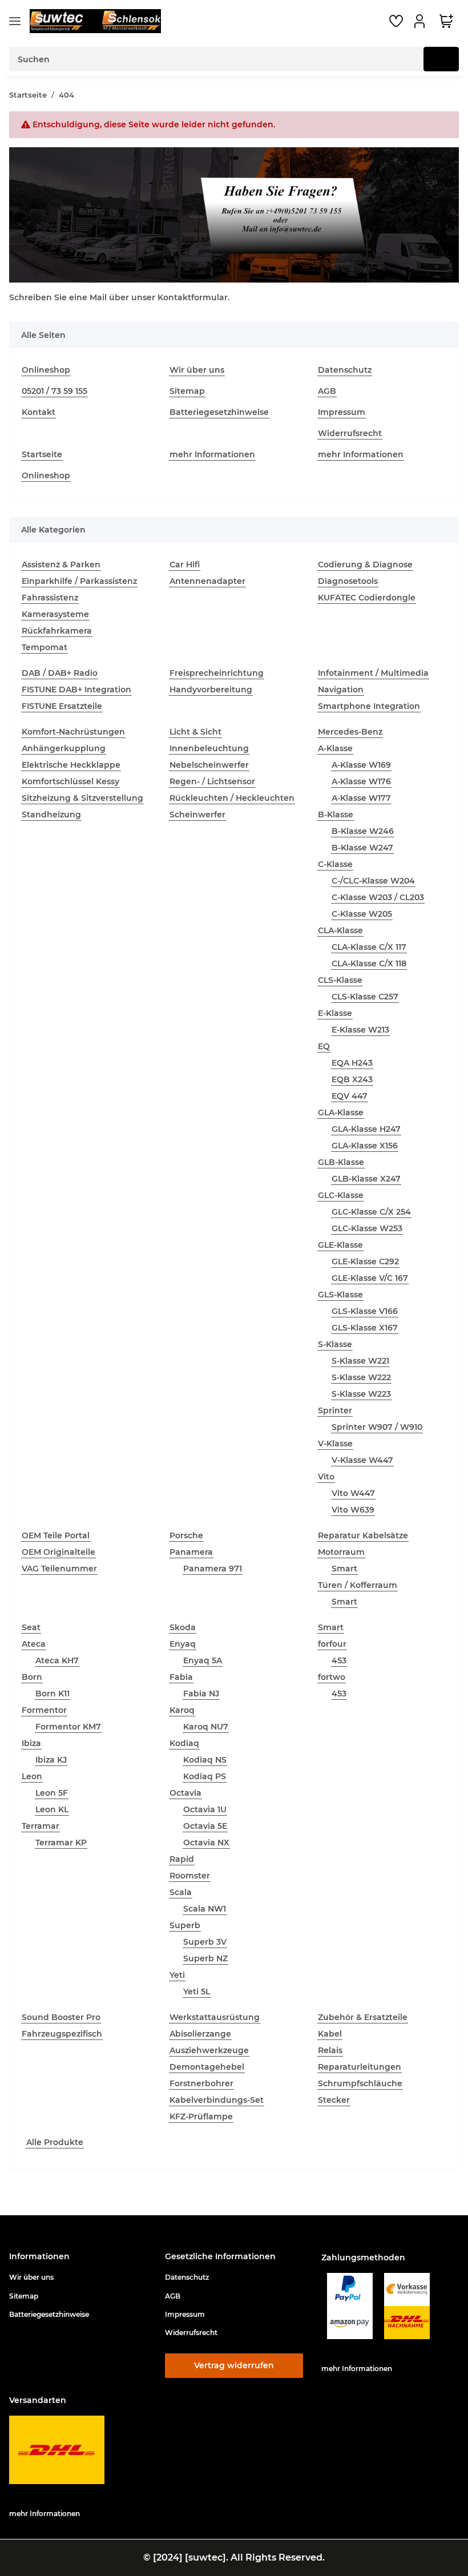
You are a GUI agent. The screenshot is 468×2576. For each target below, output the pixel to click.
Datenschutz (345, 370)
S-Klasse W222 (361, 1377)
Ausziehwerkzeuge (209, 2050)
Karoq (182, 1710)
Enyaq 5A (203, 1660)
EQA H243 (352, 1063)
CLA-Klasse (340, 930)
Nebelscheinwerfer (209, 765)
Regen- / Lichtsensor (212, 781)
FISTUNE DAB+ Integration (76, 690)
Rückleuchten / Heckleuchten (232, 798)
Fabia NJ (201, 1694)
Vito (326, 1477)
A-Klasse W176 (361, 781)
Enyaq (183, 1644)
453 (339, 1660)
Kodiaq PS (205, 1776)
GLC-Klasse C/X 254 (371, 1212)
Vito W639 (353, 1510)
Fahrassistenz (50, 598)
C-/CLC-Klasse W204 (373, 881)
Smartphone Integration (369, 706)
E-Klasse (335, 1013)
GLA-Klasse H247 (366, 1129)
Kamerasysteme (55, 614)
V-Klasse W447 (362, 1460)
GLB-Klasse (341, 1162)
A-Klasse (335, 748)
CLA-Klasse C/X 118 (369, 964)
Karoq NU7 (206, 1727)
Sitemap (187, 391)
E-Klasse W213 (360, 1030)
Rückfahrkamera (57, 631)
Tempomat (45, 647)
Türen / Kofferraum (358, 1585)
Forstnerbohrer (201, 2083)
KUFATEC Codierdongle (367, 598)
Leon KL (52, 1809)
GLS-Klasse (340, 1295)
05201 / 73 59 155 (55, 391)
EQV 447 (350, 1096)
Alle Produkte (55, 2142)
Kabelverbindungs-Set (217, 2100)
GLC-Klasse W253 (367, 1228)
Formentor (44, 1710)
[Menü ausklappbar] (15, 21)
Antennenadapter (207, 581)
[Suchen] (441, 59)
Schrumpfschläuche (360, 2083)
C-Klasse (335, 864)
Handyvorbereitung (211, 690)
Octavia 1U (205, 1809)
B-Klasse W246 (363, 831)
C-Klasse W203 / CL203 (378, 897)
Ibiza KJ (51, 1760)
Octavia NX (206, 1843)
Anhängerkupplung (64, 748)
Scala (181, 1892)
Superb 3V (205, 1942)
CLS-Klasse (340, 980)
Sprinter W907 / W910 (377, 1427)
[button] (421, 21)
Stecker (334, 2100)
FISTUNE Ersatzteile (62, 706)
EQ (324, 1046)
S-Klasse (335, 1344)
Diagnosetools (348, 581)
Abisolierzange (200, 2034)
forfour (332, 1644)
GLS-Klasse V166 (365, 1311)
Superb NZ (205, 1958)
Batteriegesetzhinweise (219, 412)
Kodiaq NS (205, 1760)
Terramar (41, 1826)
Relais (330, 2050)
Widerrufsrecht (350, 433)
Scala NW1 (205, 1909)
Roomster (190, 1876)
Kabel (330, 2034)
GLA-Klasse (341, 1112)
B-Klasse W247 (362, 848)
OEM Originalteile (58, 1552)
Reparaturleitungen (360, 2067)
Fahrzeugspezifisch (62, 2034)
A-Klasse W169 (361, 765)
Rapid (182, 1859)
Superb (185, 1925)
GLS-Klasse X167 (365, 1328)
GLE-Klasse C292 (365, 1261)
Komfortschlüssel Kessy (70, 781)
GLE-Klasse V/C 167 (370, 1278)
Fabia (181, 1677)
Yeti (177, 1975)
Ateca (34, 1644)
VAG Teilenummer (59, 1569)
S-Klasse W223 (361, 1394)
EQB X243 (352, 1079)
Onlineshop (46, 370)
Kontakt (39, 412)
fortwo (332, 1677)
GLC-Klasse (341, 1195)
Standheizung (51, 815)
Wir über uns (197, 370)
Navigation (341, 690)
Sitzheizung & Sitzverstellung (82, 798)
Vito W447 (353, 1493)
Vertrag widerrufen (234, 2365)
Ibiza (31, 1743)
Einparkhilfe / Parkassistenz (79, 581)
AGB (327, 391)
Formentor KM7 (68, 1727)
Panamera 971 (213, 1569)
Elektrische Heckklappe (71, 765)
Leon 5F (52, 1793)
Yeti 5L (197, 1992)
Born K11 (53, 1694)
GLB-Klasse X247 (366, 1179)
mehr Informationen (212, 454)
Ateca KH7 (57, 1660)
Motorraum (341, 1552)
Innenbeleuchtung (209, 748)
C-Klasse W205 (362, 914)
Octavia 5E (205, 1826)
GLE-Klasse (340, 1245)
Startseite (42, 454)
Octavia (185, 1793)
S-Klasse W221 (360, 1361)
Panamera (191, 1552)
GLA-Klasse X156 (365, 1146)
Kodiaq (184, 1743)
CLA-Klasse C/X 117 (369, 947)
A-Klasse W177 (361, 798)
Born (32, 1677)
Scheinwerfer (197, 815)
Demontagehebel (207, 2067)
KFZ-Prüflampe (201, 2117)
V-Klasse (335, 1444)
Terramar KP (61, 1843)
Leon (32, 1776)
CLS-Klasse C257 (365, 997)
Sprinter (335, 1410)
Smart (344, 1569)
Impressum (342, 412)
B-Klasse (336, 815)
